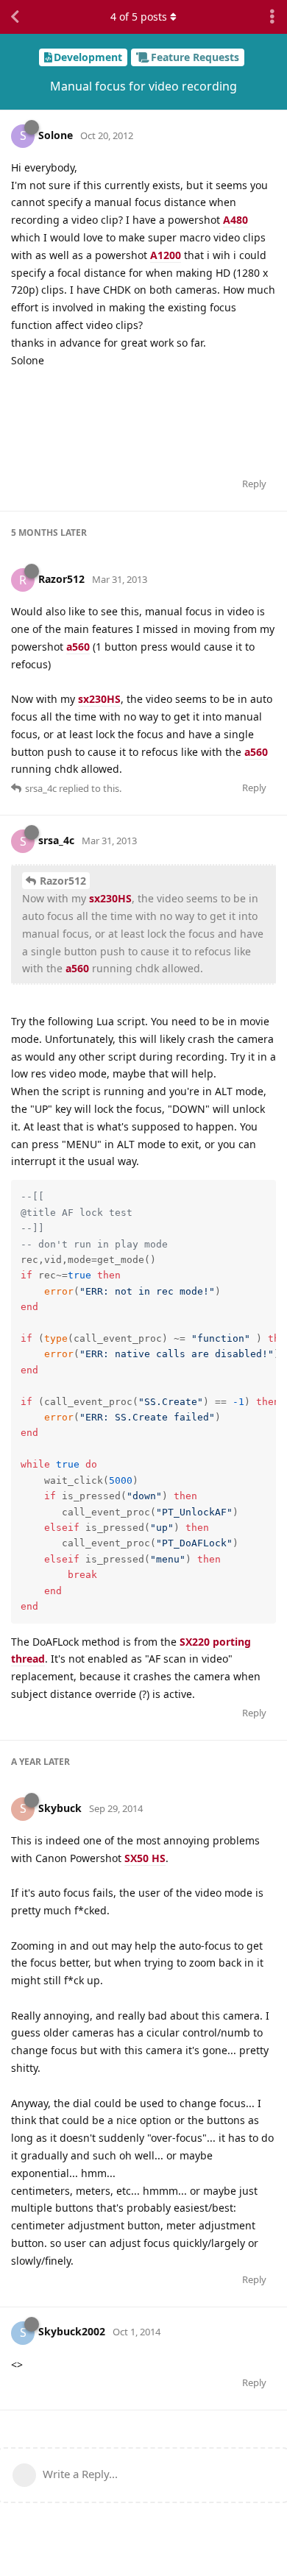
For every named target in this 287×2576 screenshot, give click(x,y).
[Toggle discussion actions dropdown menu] (272, 17)
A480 (235, 220)
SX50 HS (145, 1858)
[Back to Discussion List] (15, 17)
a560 (78, 647)
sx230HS (99, 699)
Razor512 (63, 881)
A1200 (166, 255)
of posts (139, 17)
